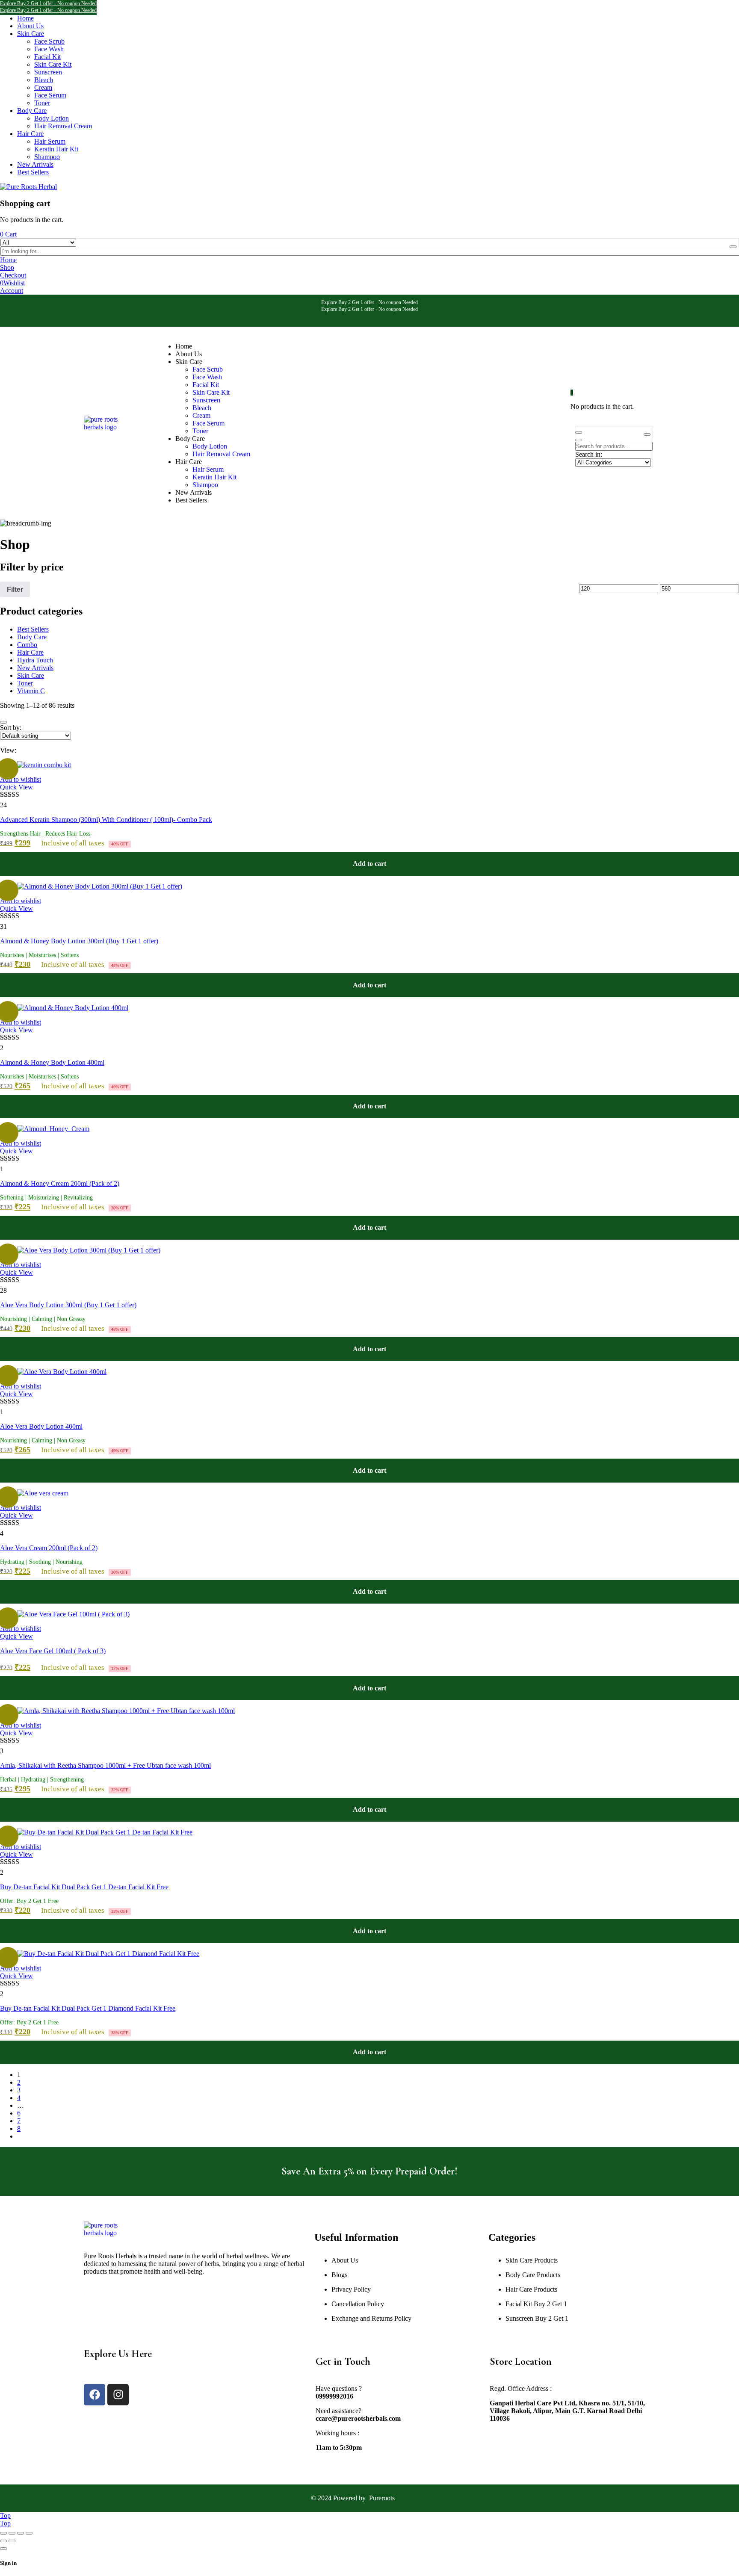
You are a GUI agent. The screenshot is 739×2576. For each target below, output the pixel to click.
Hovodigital (412, 2498)
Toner (25, 683)
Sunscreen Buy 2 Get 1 (537, 2318)
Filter (15, 589)
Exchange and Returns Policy (371, 2318)
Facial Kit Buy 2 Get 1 (536, 2304)
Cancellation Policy (358, 2304)
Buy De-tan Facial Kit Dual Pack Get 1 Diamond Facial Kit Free (88, 2008)
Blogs (339, 2275)
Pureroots (382, 2498)
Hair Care (30, 652)
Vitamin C (31, 691)
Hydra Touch (35, 660)
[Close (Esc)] (29, 2533)
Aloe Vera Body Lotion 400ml (41, 1426)
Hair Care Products (531, 2289)
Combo (27, 645)
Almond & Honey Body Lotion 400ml (52, 1062)
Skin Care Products (532, 2260)
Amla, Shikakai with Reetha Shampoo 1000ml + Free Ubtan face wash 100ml (105, 1765)
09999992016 (334, 2396)
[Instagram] (118, 2395)
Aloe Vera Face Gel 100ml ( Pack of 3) (53, 1651)
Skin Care (31, 675)
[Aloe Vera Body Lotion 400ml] (62, 1372)
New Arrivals (35, 668)
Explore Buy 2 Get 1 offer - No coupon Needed (48, 3)
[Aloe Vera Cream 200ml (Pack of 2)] (43, 1493)
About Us (345, 2260)
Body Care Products (533, 2275)
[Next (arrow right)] (12, 2541)
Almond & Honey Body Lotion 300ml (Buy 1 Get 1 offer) (79, 941)
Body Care (32, 637)
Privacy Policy (351, 2289)
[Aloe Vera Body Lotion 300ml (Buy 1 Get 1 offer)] (89, 1250)
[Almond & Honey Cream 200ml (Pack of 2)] (53, 1129)
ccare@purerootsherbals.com (358, 2418)
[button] (369, 864)
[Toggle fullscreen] (12, 2533)
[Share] (21, 2533)
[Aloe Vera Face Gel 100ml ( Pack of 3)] (73, 1614)
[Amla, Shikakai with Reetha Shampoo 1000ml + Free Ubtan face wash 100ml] (126, 1711)
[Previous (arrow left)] (3, 2541)
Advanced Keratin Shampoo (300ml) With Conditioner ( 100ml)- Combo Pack (106, 820)
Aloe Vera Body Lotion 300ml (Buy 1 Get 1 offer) (68, 1305)
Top (5, 2515)
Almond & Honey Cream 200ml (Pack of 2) (60, 1183)
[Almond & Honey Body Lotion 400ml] (73, 1008)
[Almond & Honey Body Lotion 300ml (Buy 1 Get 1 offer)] (100, 886)
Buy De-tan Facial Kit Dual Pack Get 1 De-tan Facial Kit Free (84, 1887)
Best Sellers (33, 629)
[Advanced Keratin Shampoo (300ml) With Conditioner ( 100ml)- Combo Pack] (44, 765)
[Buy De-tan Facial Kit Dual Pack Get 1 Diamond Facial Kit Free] (108, 1954)
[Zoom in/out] (3, 2533)
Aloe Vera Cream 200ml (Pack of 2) (49, 1548)
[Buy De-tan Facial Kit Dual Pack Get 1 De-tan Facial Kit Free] (105, 1832)
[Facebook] (95, 2395)
